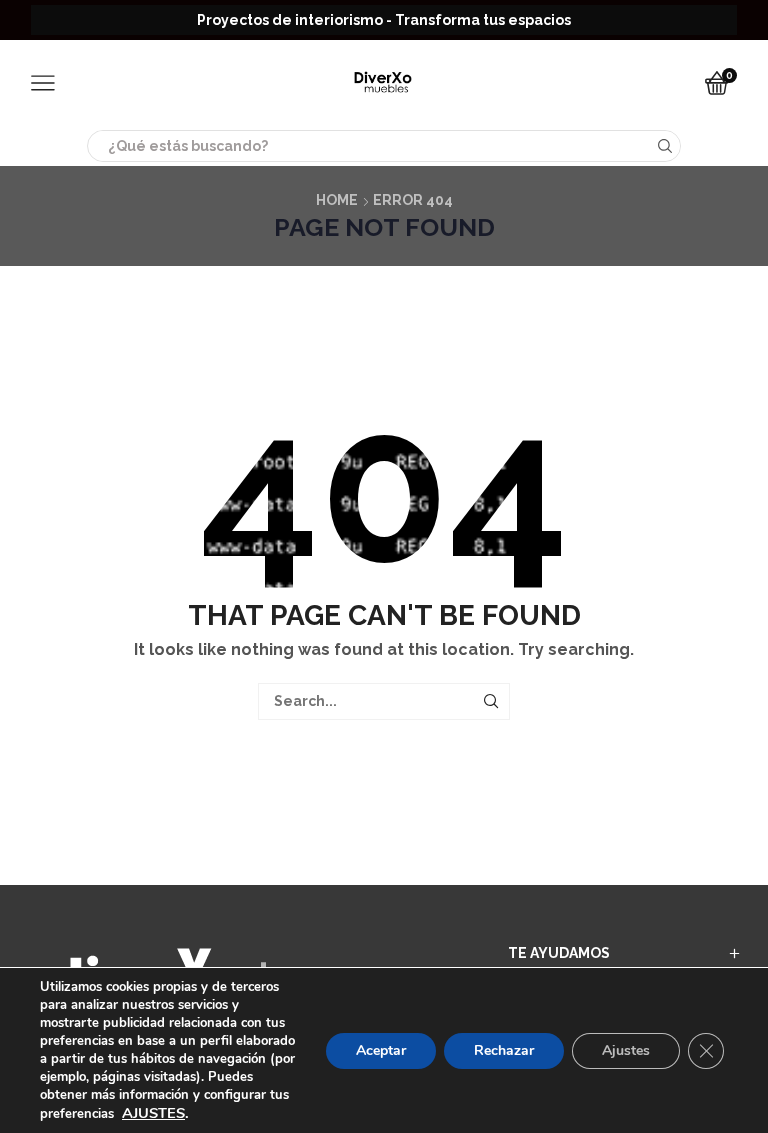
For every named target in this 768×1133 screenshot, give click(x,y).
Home (337, 200)
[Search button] (665, 146)
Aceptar (381, 1050)
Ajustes (626, 1050)
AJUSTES (153, 1113)
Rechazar (504, 1050)
